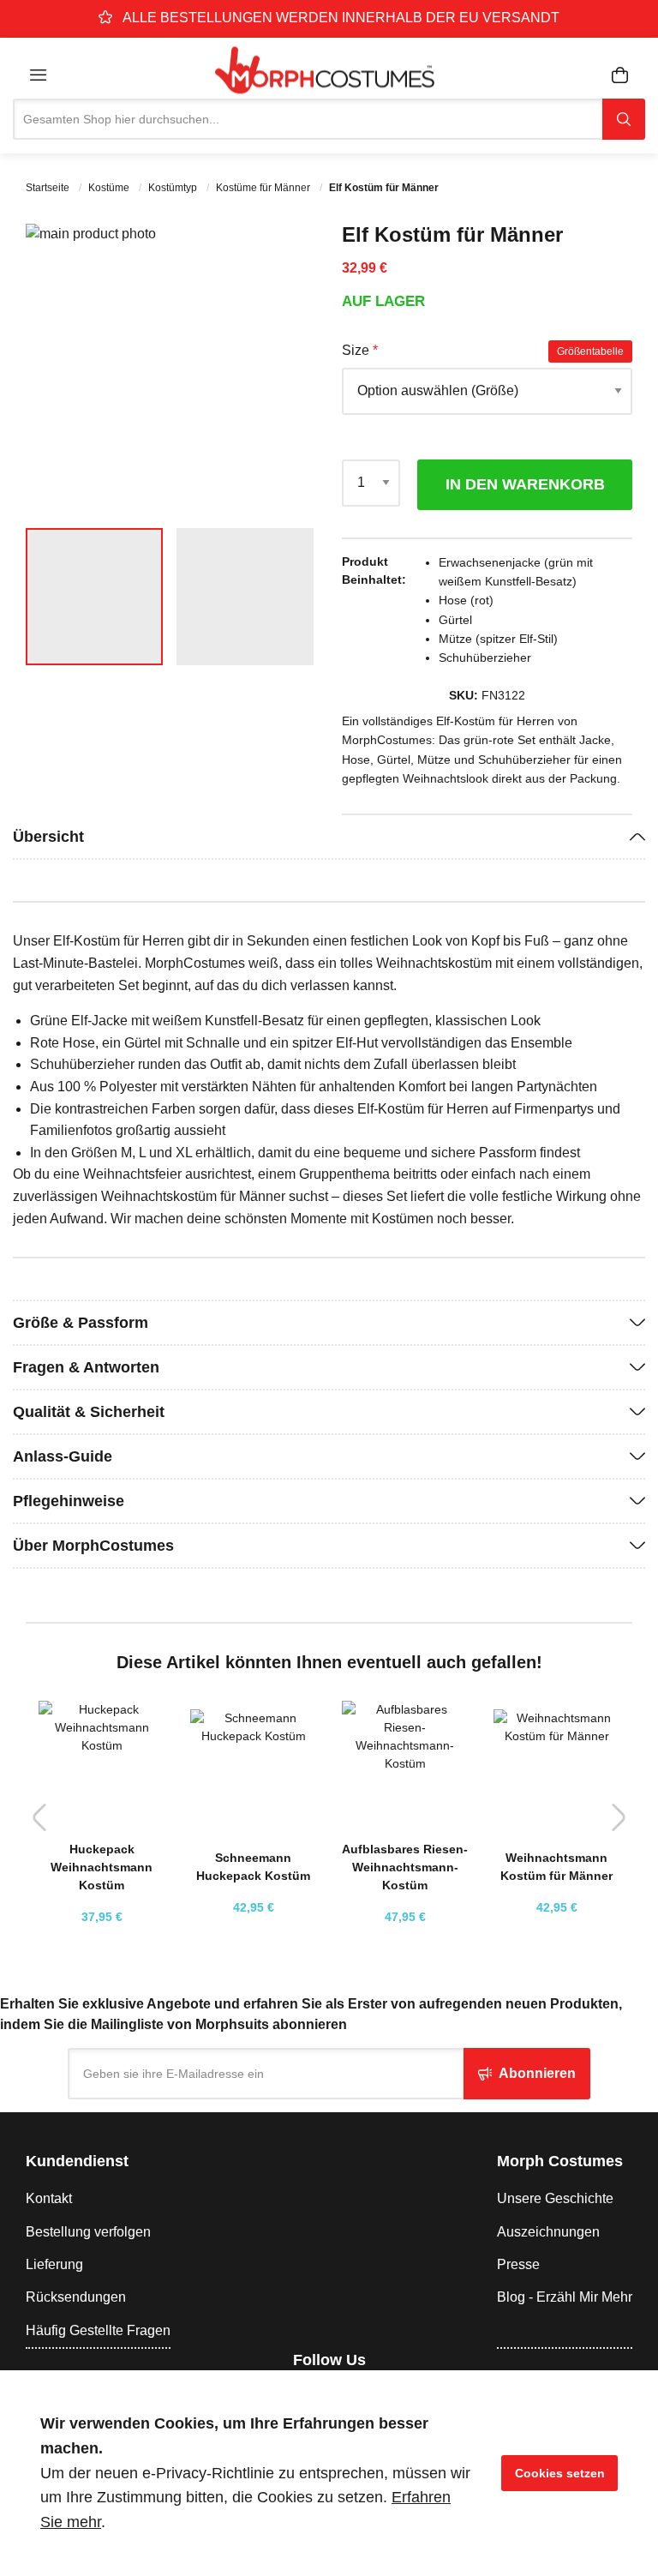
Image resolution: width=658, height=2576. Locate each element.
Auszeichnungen (548, 2232)
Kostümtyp (174, 188)
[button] (282, 369)
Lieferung (54, 2264)
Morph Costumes (560, 2161)
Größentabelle (590, 351)
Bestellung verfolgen (88, 2232)
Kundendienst (77, 2161)
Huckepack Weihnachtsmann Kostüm (102, 1867)
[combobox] (308, 119)
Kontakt (49, 2198)
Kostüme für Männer (264, 188)
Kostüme (110, 188)
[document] (329, 2473)
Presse (518, 2264)
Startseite (49, 188)
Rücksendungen (76, 2297)
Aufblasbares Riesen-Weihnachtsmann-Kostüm (405, 1867)
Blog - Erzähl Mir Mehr (565, 2297)
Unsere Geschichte (555, 2198)
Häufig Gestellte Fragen (98, 2330)
